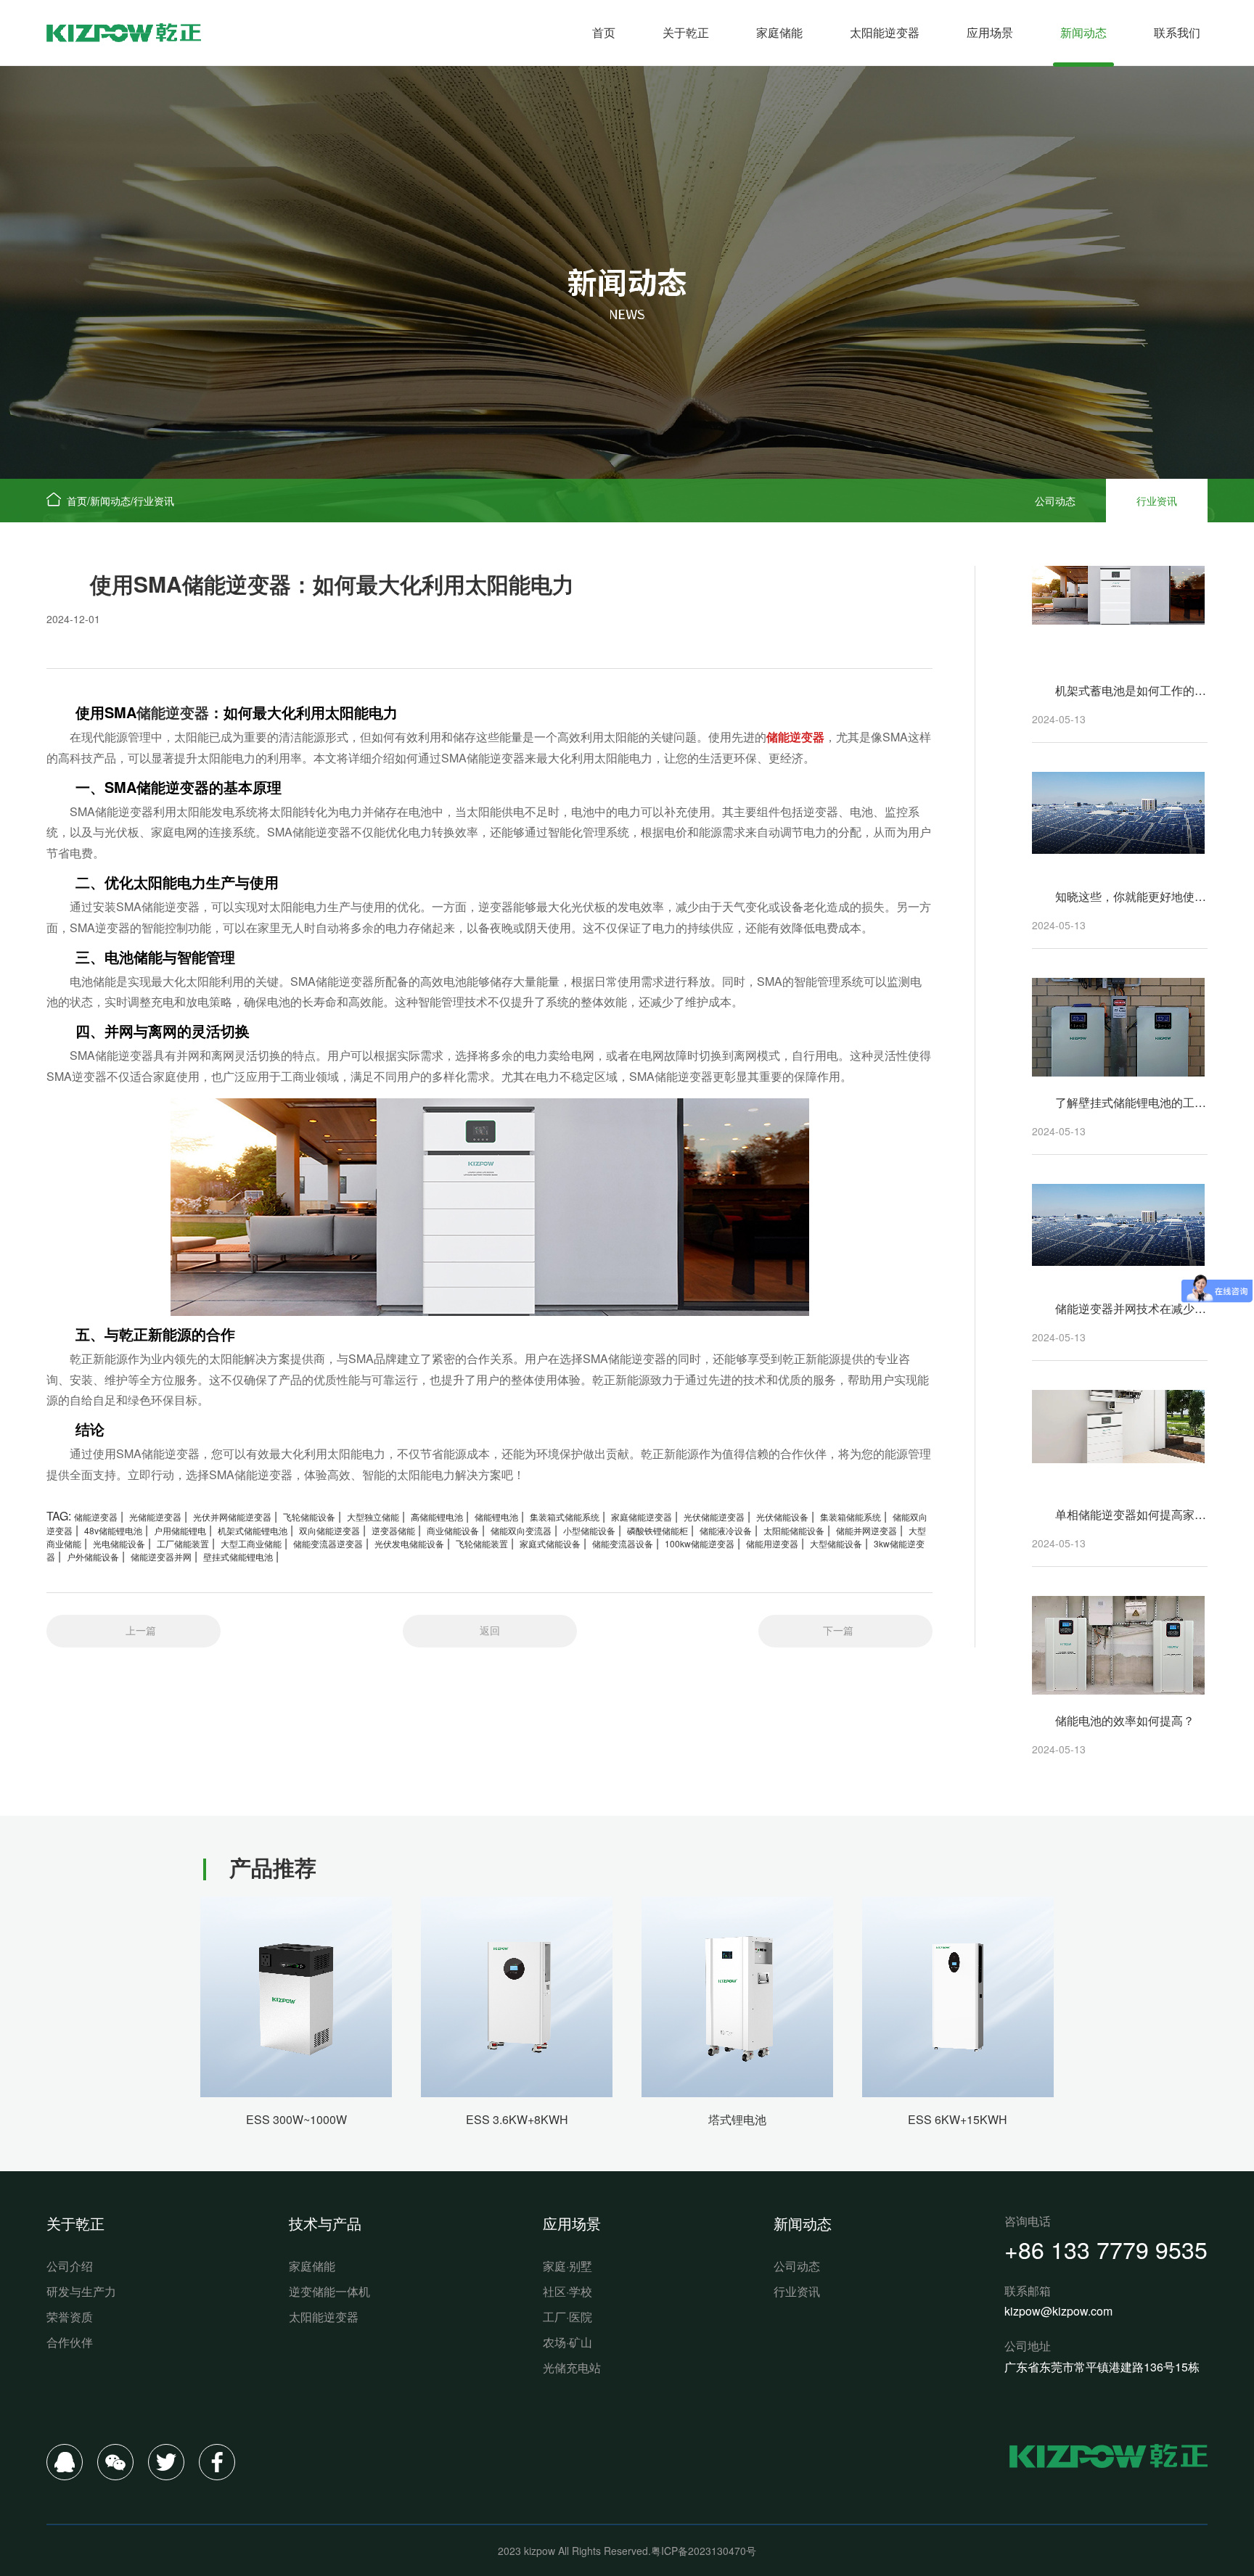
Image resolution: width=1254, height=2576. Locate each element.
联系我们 (1177, 32)
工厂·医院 (567, 2317)
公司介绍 (70, 2266)
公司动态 (1055, 501)
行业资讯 (154, 501)
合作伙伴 (70, 2342)
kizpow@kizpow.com (1058, 2311)
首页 (604, 32)
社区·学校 (567, 2291)
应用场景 (990, 32)
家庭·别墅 (567, 2266)
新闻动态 (1083, 32)
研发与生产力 (81, 2291)
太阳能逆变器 (885, 32)
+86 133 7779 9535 (1106, 2249)
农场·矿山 (567, 2342)
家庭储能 (779, 32)
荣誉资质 (70, 2317)
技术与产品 (325, 2223)
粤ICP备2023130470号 (704, 2551)
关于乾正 (686, 32)
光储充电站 (572, 2367)
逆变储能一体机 (329, 2291)
